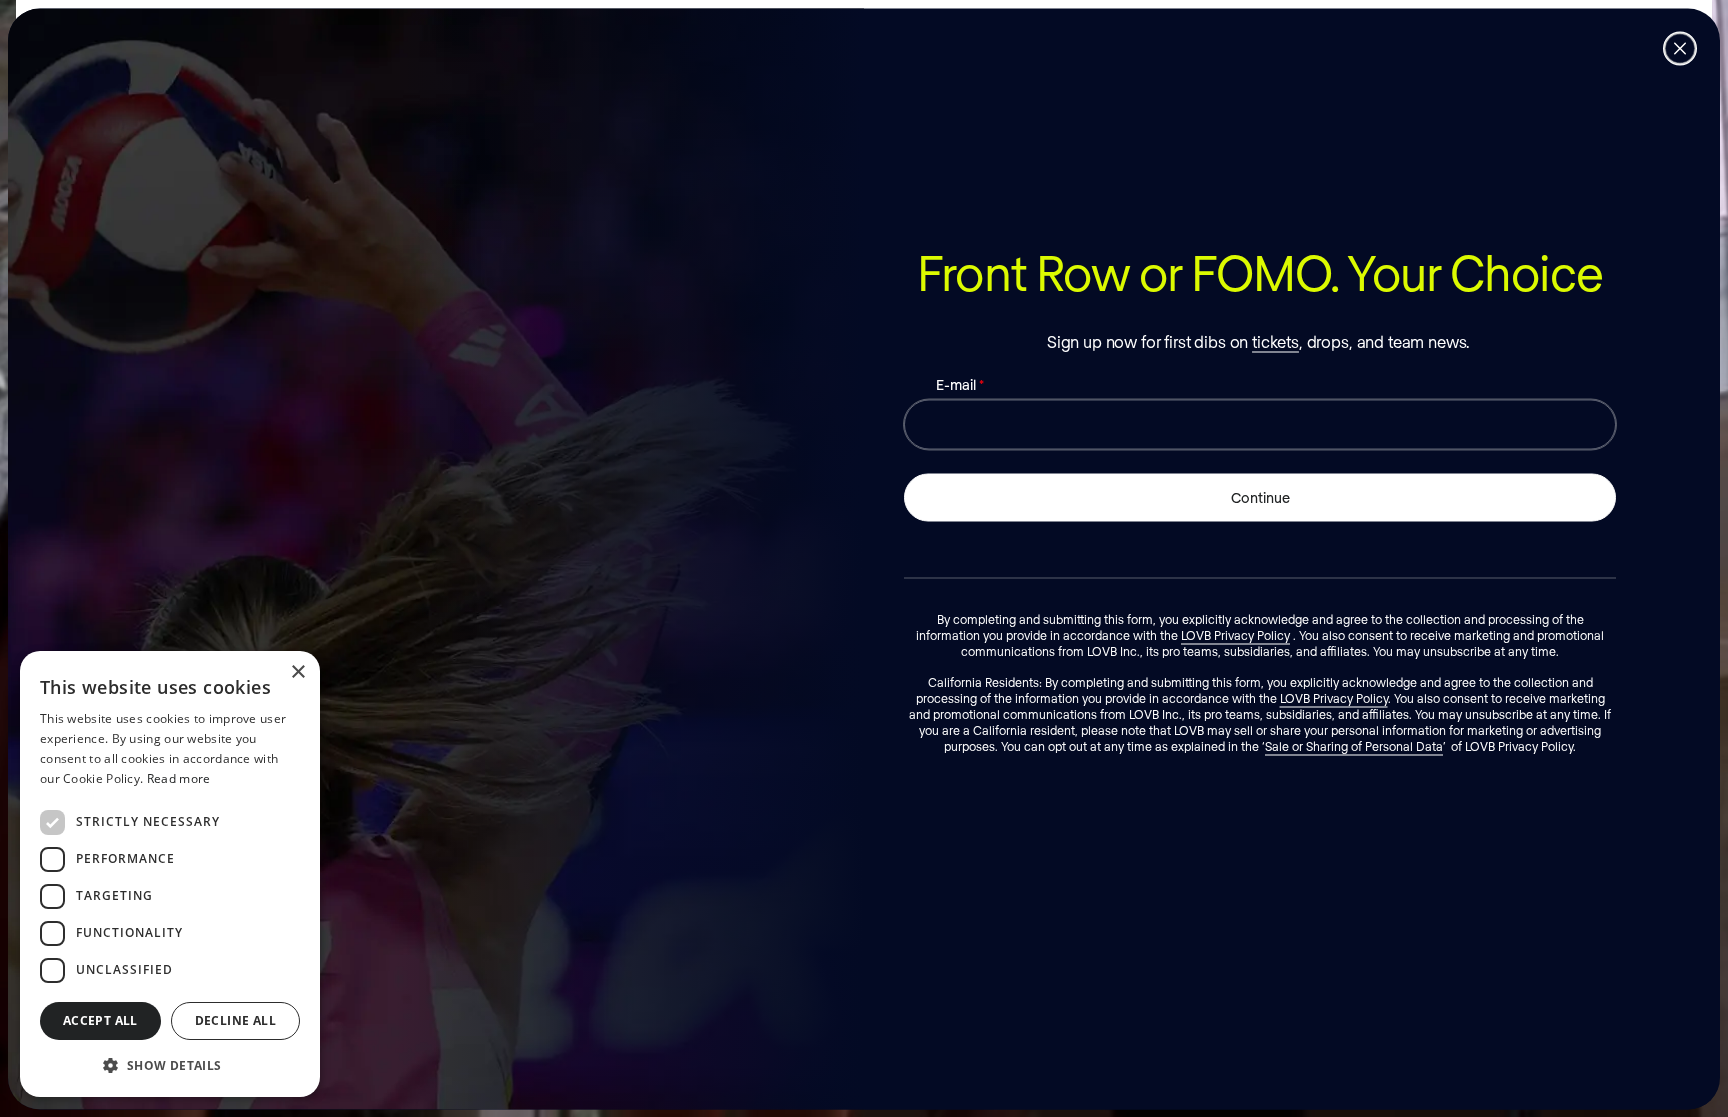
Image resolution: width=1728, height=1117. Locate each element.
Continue (1260, 496)
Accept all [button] (100, 1020)
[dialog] (170, 874)
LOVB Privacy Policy (1235, 634)
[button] (170, 1065)
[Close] (1680, 48)
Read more (179, 778)
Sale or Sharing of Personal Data (1354, 745)
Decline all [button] (235, 1020)
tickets (1275, 340)
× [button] (297, 672)
